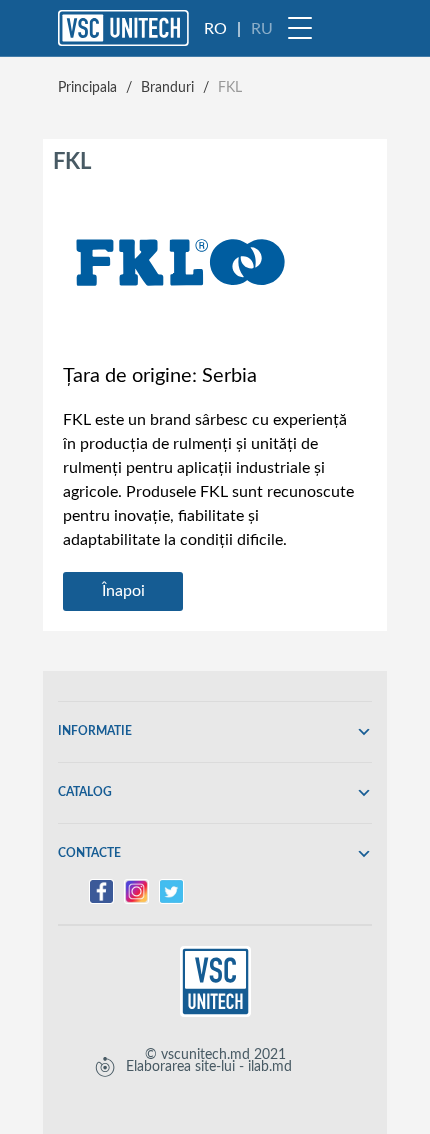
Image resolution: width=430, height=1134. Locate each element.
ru (262, 29)
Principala (87, 88)
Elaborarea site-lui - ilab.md (209, 1067)
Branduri (167, 88)
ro (215, 29)
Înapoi (123, 591)
